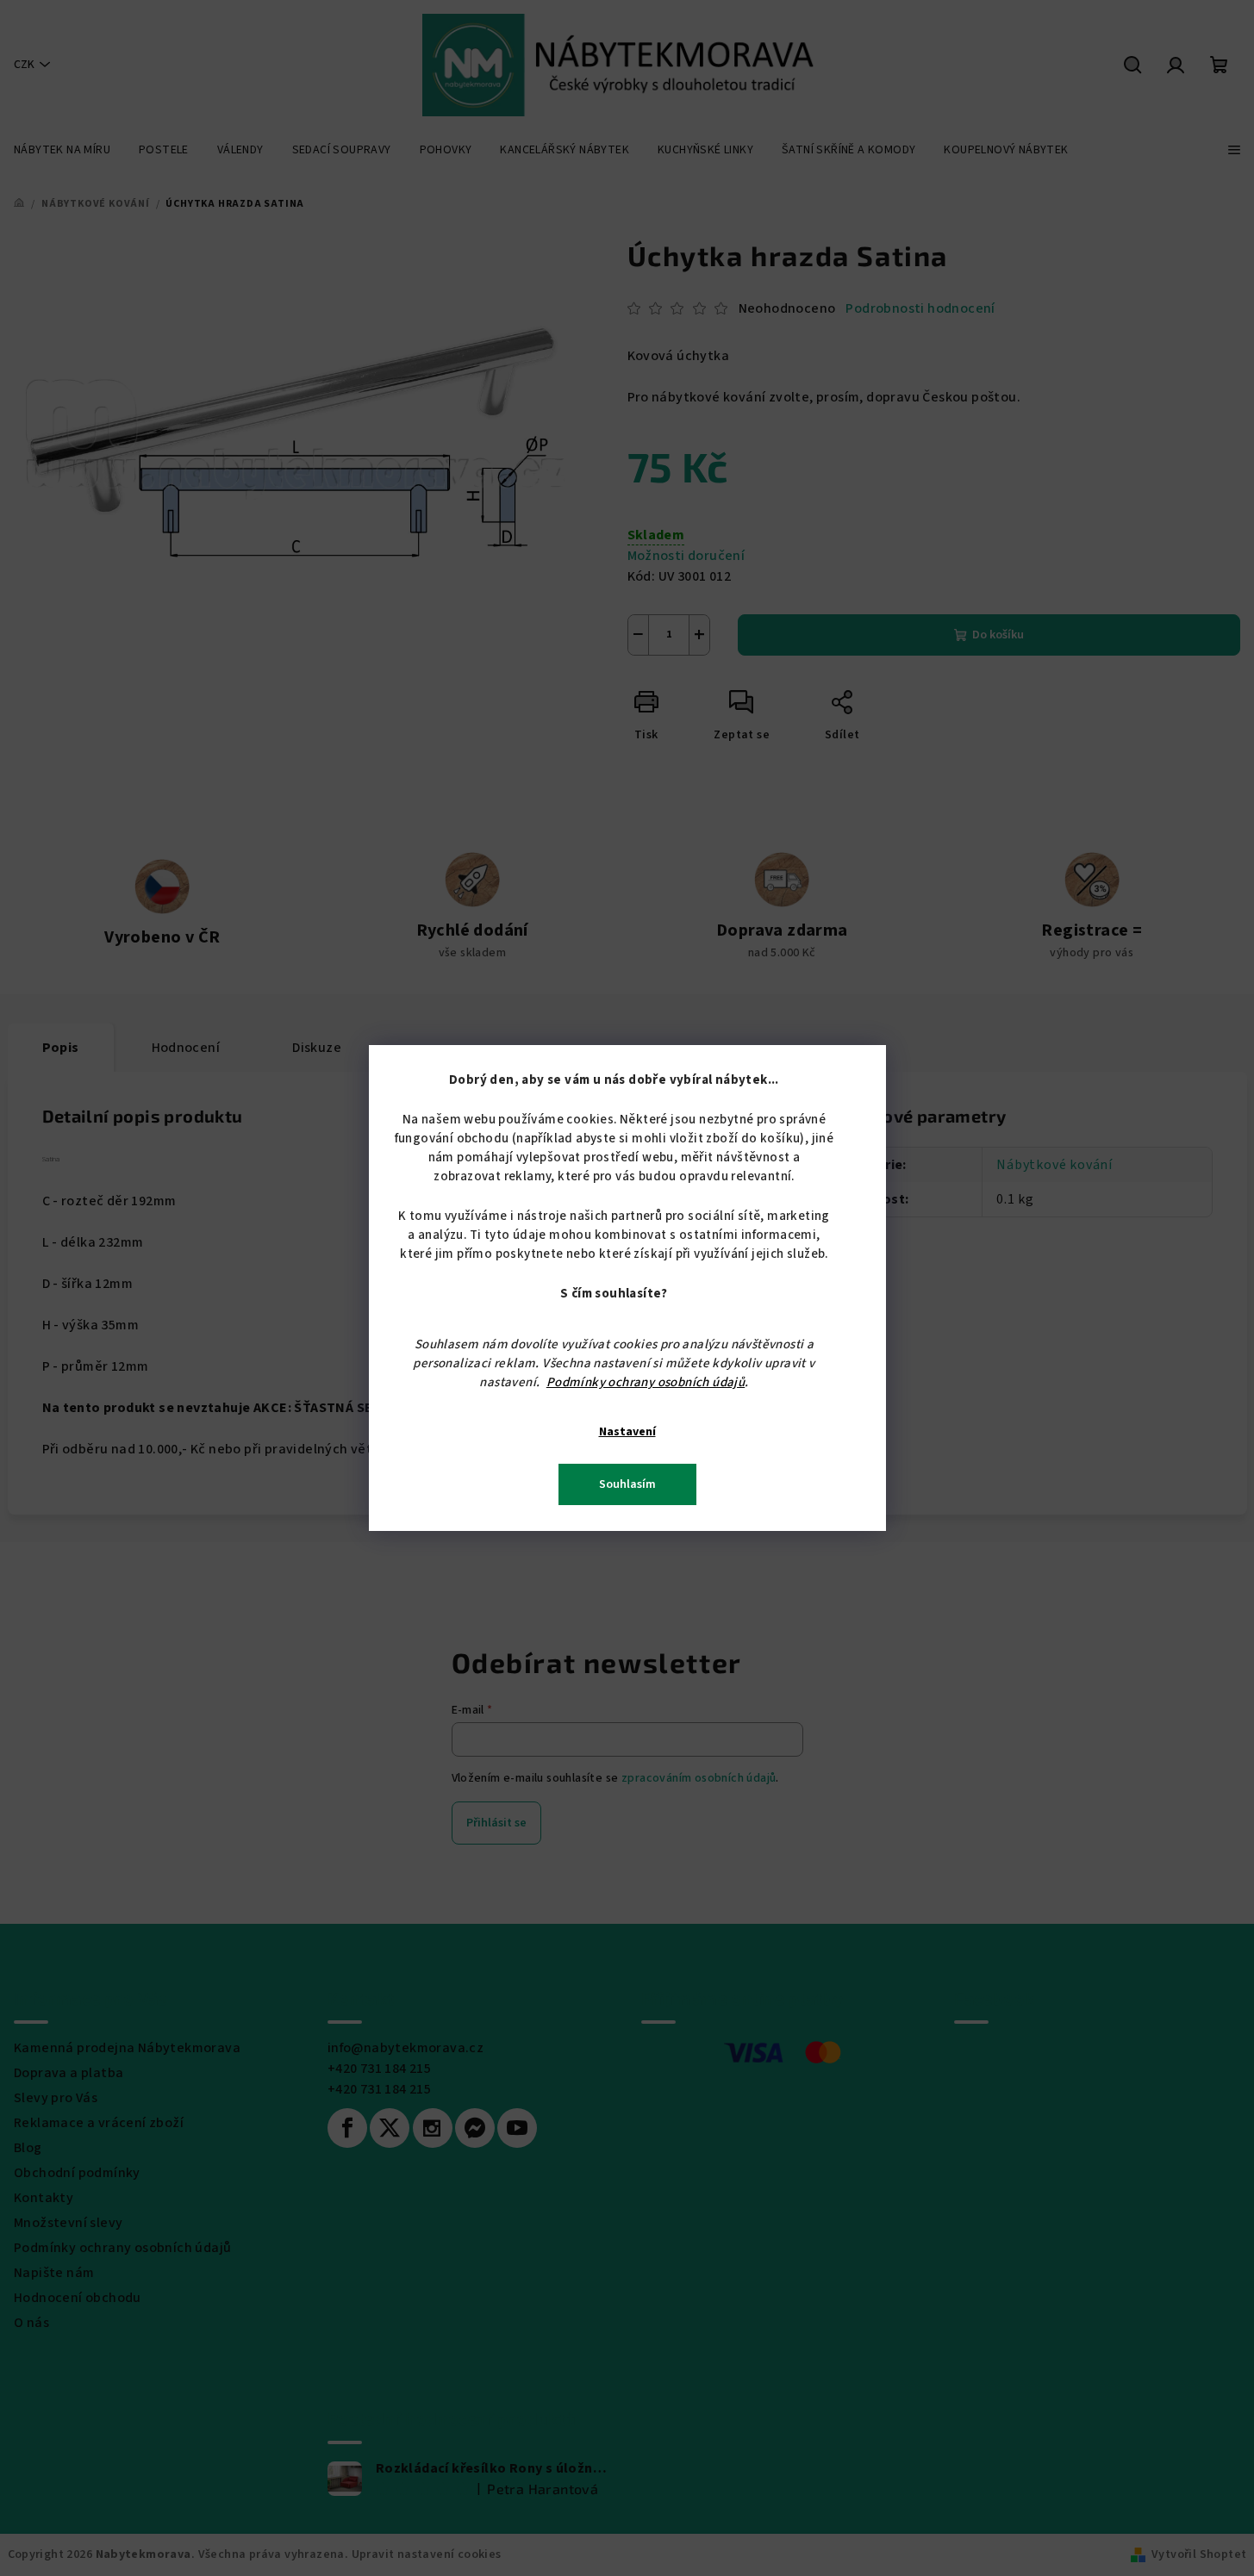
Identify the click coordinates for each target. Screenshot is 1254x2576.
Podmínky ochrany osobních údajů (646, 1382)
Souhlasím (627, 1484)
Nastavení (627, 1432)
